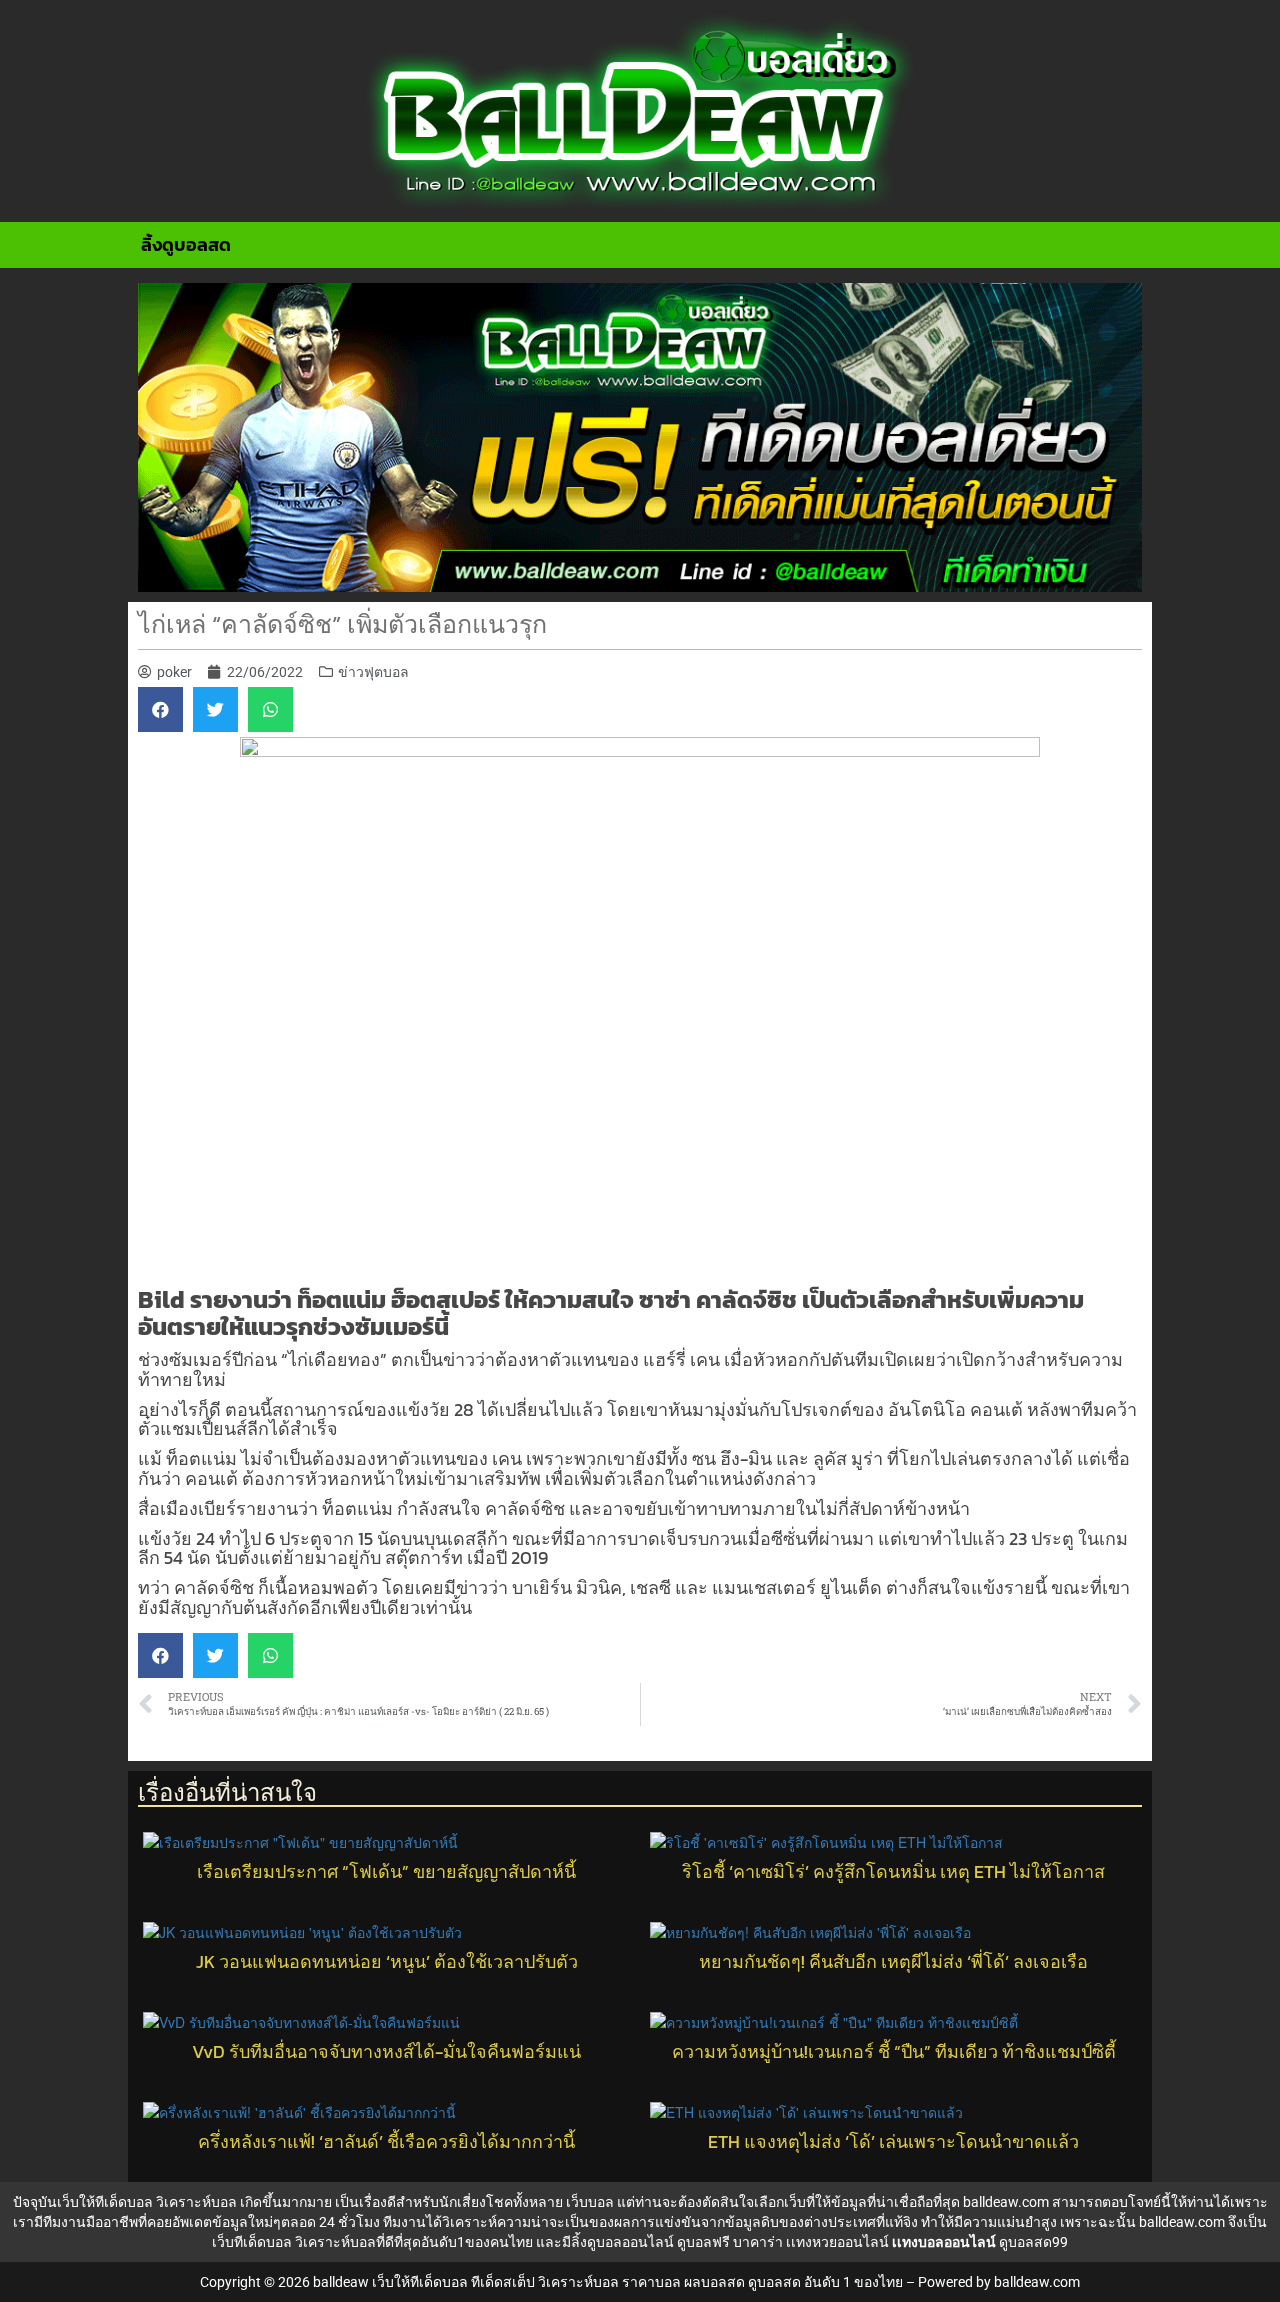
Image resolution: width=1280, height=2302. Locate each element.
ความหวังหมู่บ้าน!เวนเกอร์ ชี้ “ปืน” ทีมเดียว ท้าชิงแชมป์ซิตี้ (894, 2052)
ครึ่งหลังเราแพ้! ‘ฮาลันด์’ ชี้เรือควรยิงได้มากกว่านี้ (386, 2142)
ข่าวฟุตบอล (373, 672)
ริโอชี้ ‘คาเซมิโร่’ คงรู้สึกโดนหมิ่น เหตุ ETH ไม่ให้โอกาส (893, 1872)
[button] (160, 709)
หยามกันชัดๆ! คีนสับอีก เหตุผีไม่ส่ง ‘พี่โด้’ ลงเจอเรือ (893, 1962)
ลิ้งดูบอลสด (186, 244)
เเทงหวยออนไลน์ (837, 2242)
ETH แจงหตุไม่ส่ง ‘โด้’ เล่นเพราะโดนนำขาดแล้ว (893, 2142)
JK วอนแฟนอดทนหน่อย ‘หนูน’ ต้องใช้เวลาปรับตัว (387, 1962)
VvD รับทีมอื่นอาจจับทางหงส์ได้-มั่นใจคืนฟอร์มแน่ (386, 2052)
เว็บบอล (590, 2202)
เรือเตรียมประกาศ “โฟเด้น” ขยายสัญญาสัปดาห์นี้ (386, 1872)
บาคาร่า (758, 2242)
